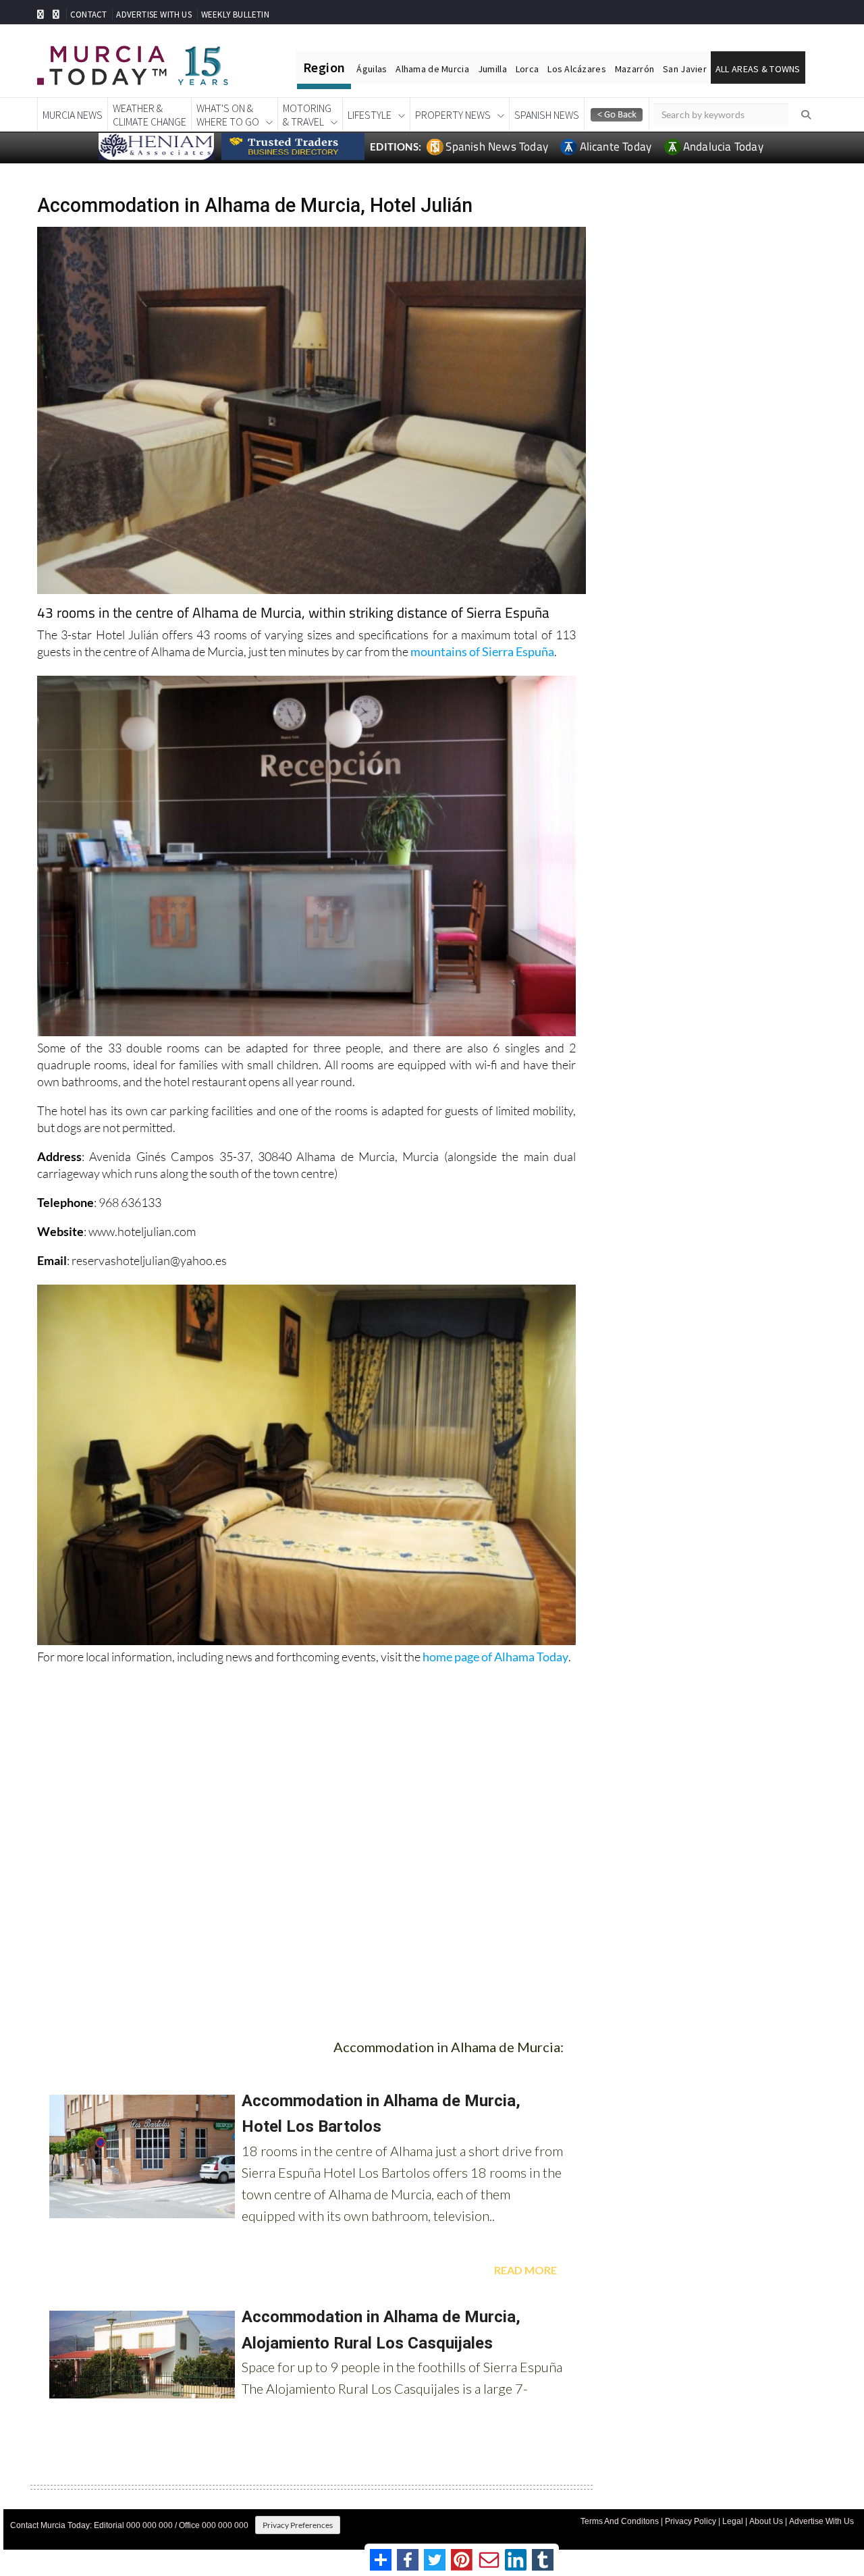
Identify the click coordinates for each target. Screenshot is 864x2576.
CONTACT (88, 15)
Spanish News (547, 115)
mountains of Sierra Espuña (482, 651)
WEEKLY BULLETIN (235, 15)
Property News (453, 115)
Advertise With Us (821, 2521)
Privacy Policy (691, 2521)
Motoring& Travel (307, 115)
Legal (733, 2521)
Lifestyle (370, 115)
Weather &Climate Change (150, 115)
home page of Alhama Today (495, 1657)
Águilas (372, 69)
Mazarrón (634, 69)
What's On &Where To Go (228, 115)
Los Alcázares (577, 69)
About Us (766, 2521)
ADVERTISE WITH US (154, 15)
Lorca (527, 69)
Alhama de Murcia (432, 69)
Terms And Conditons (620, 2521)
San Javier (685, 69)
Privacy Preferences (298, 2525)
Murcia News (73, 115)
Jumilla (492, 69)
